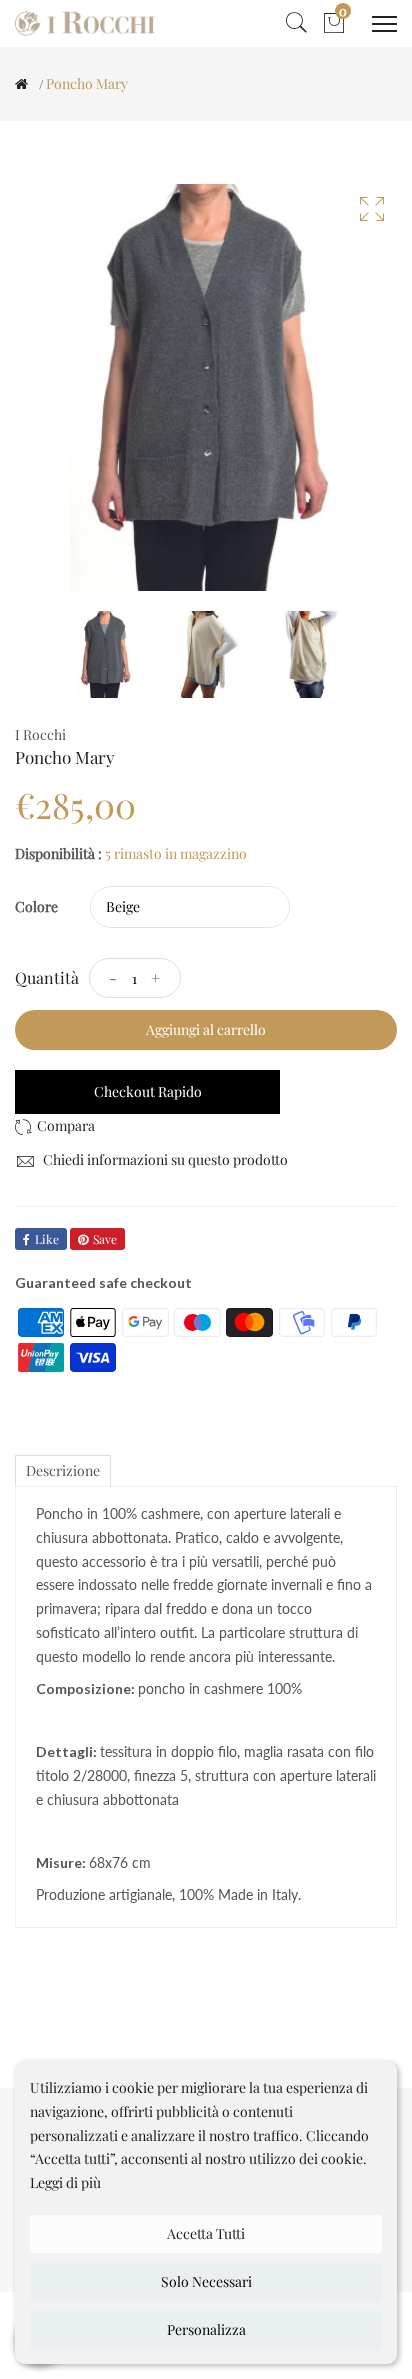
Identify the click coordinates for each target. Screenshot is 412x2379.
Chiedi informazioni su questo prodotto (164, 1159)
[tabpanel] (105, 654)
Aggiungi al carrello (206, 1029)
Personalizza (206, 2329)
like (47, 1239)
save (105, 1239)
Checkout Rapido (148, 1091)
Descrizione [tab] (63, 1470)
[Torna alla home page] (21, 84)
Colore (36, 906)
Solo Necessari (206, 2281)
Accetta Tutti (206, 2233)
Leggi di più (65, 2182)
